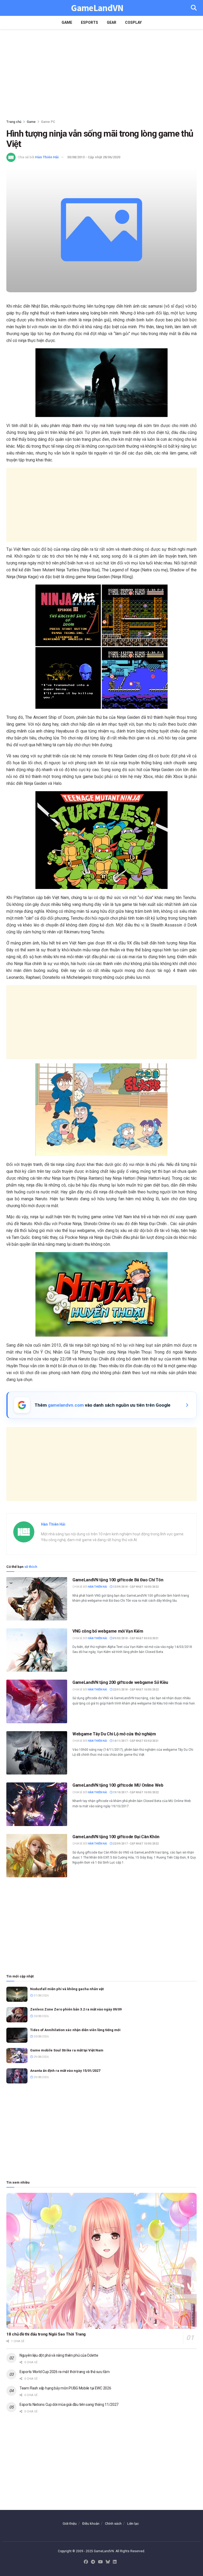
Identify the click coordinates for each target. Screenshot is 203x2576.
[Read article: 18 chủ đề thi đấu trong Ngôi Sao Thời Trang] (101, 2261)
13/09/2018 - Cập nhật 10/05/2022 (135, 1587)
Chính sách (113, 2524)
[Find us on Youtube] (100, 2562)
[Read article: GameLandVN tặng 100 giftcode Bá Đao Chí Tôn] (37, 1599)
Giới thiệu (70, 2524)
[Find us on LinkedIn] (115, 2562)
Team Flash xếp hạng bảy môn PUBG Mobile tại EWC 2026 (65, 2388)
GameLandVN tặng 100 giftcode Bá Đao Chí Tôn (118, 1580)
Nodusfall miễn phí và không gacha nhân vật (67, 1989)
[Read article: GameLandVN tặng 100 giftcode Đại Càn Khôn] (37, 1856)
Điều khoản (91, 2524)
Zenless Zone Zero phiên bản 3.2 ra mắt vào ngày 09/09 (76, 2009)
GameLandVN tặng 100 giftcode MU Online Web (118, 1785)
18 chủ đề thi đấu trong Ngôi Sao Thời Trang (46, 2334)
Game (67, 22)
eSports (89, 22)
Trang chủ (14, 122)
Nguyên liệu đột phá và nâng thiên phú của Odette (59, 2355)
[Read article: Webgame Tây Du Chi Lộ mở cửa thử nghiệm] (37, 1753)
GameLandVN (97, 8)
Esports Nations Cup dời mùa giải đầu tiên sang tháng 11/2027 (69, 2404)
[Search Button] (194, 8)
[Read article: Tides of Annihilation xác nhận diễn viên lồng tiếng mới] (17, 2035)
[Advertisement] (101, 74)
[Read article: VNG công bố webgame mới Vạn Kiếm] (37, 1650)
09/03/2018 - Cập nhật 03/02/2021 (135, 1638)
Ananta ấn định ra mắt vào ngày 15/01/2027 (65, 2071)
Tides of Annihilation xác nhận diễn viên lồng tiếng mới (75, 2030)
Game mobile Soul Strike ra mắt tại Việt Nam (67, 2050)
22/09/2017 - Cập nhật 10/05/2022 (135, 1844)
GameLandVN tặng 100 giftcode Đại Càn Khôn (116, 1837)
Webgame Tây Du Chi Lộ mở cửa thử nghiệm (114, 1734)
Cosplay (133, 22)
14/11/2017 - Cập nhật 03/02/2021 (135, 1741)
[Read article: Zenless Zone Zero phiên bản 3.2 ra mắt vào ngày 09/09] (17, 2015)
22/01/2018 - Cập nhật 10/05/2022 (135, 1690)
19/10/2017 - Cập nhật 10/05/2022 (135, 1792)
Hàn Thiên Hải (47, 157)
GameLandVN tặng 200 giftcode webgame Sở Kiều (120, 1682)
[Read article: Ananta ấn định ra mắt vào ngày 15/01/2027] (17, 2076)
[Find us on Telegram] (93, 2562)
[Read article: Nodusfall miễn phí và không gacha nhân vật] (17, 1994)
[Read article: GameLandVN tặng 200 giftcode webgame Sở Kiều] (37, 1701)
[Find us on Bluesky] (108, 2562)
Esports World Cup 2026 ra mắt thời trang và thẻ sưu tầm (65, 2372)
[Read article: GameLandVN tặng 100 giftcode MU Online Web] (37, 1804)
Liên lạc (133, 2524)
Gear (112, 22)
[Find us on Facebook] (86, 2562)
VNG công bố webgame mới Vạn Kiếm (108, 1631)
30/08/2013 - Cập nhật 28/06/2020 (94, 157)
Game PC (48, 122)
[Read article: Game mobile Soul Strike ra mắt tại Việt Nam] (17, 2056)
